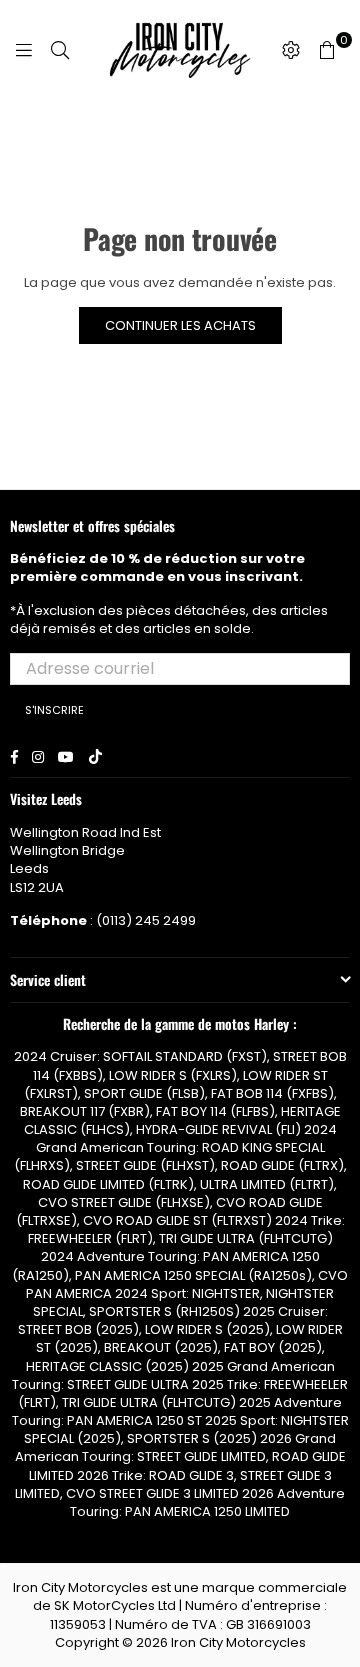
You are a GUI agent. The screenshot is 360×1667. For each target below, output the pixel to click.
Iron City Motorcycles (238, 1642)
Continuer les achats (180, 325)
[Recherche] (60, 50)
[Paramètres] (291, 50)
